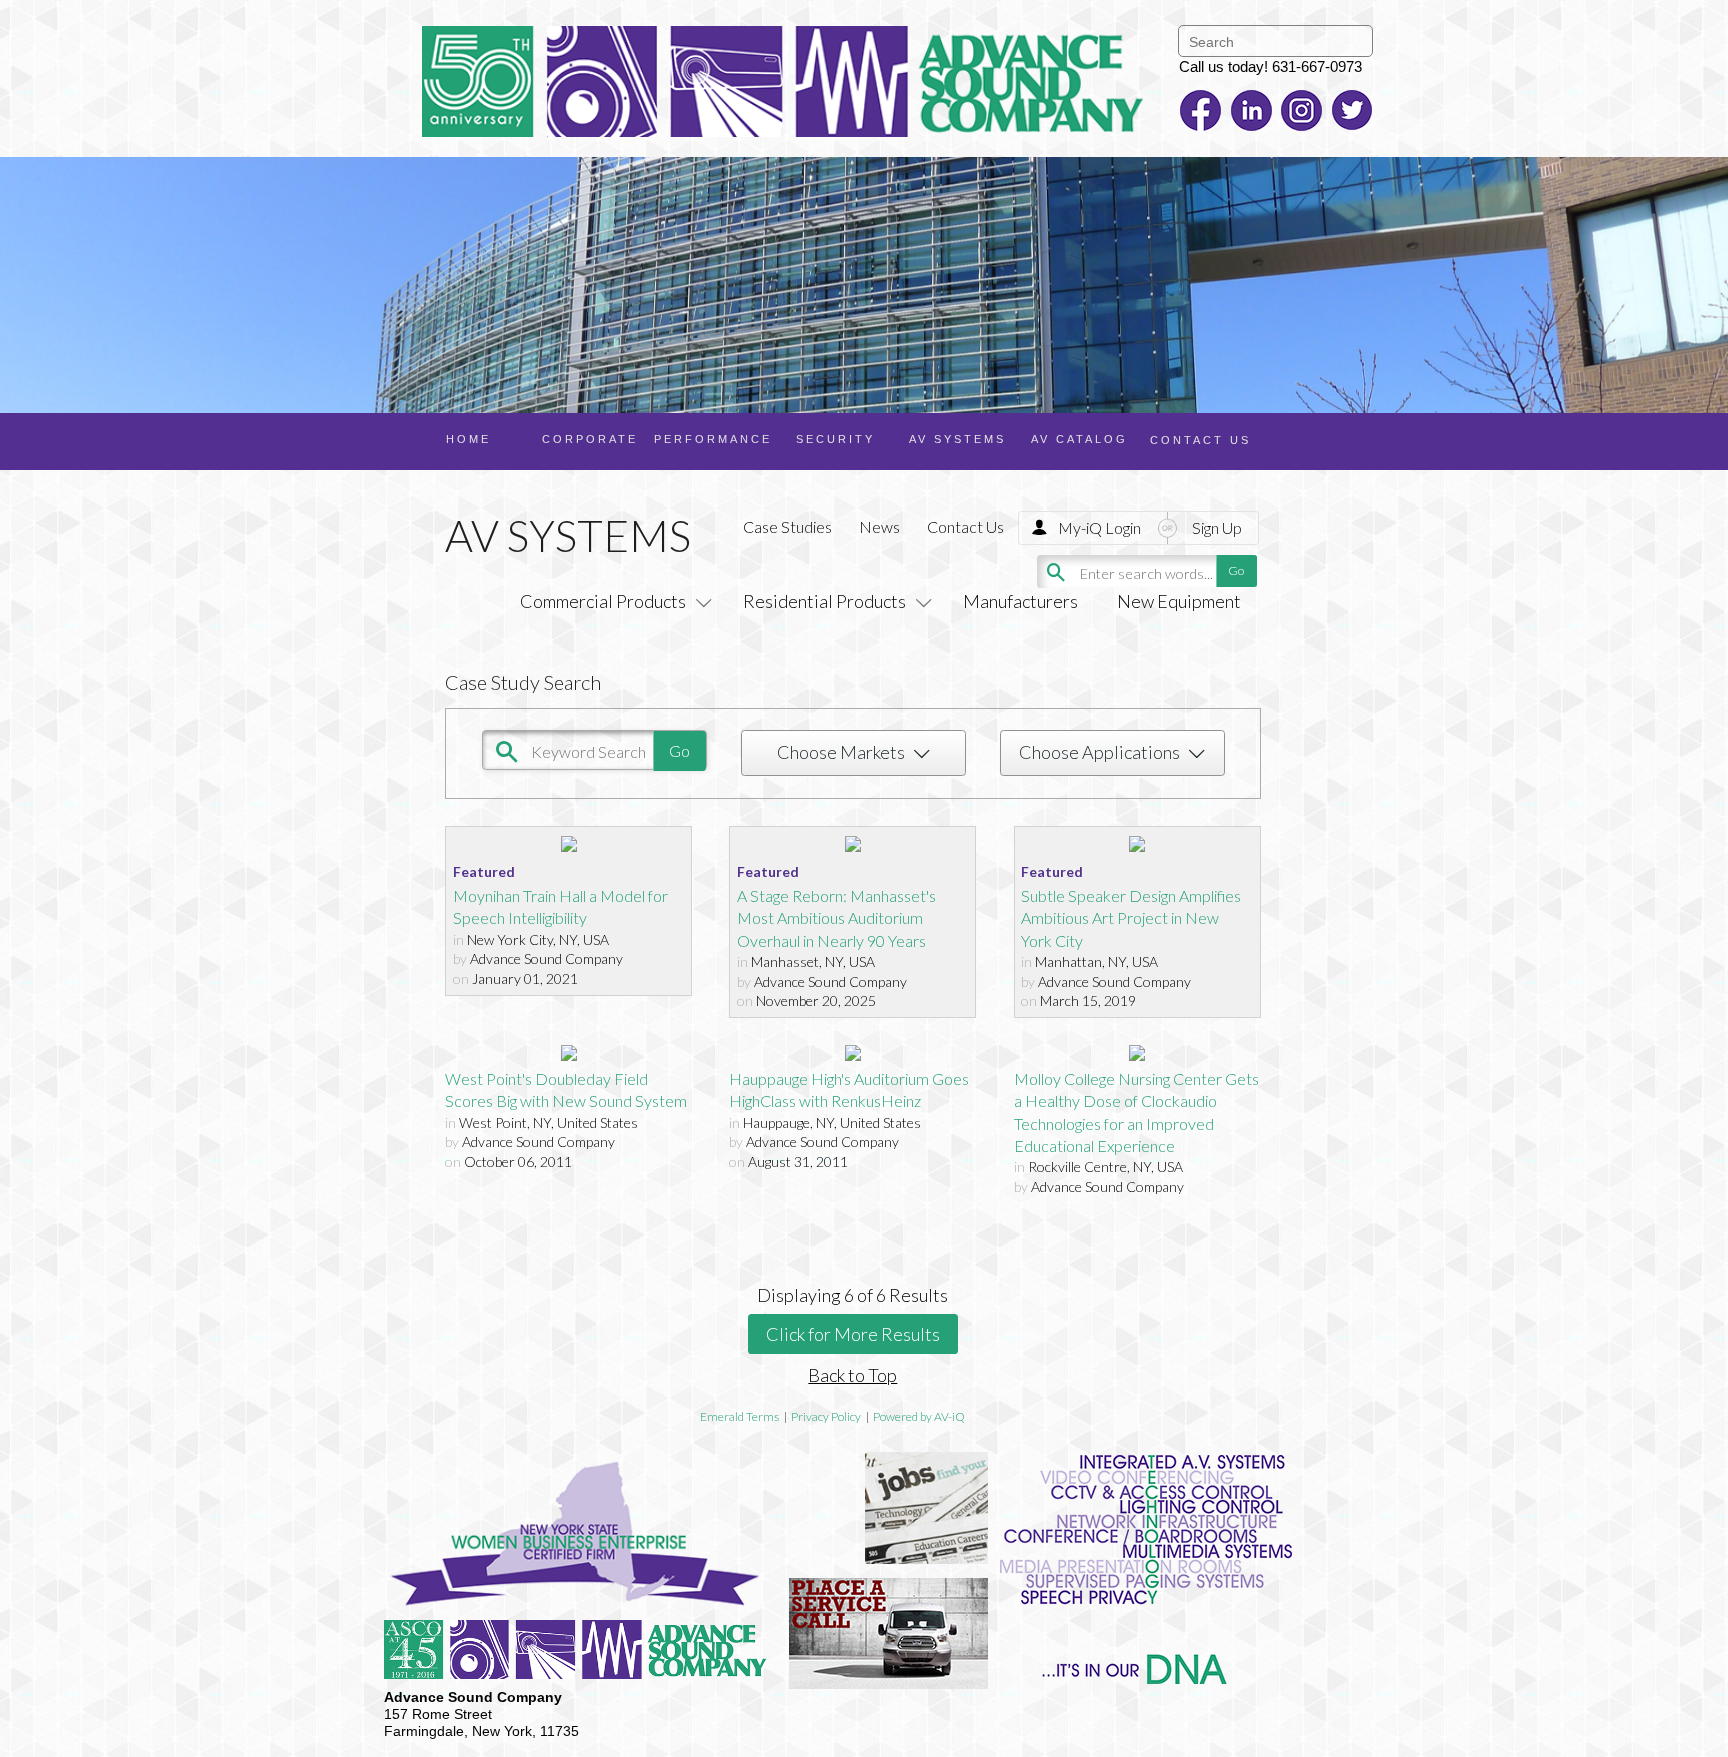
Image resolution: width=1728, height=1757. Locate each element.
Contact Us (965, 526)
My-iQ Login (1099, 527)
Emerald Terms (739, 1416)
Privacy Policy (826, 1416)
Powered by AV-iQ (919, 1416)
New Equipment (1179, 601)
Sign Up (1217, 527)
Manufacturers (1020, 601)
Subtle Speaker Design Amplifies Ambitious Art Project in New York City (1131, 918)
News (879, 526)
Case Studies (787, 526)
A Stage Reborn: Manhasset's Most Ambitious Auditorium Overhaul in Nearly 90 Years (836, 918)
